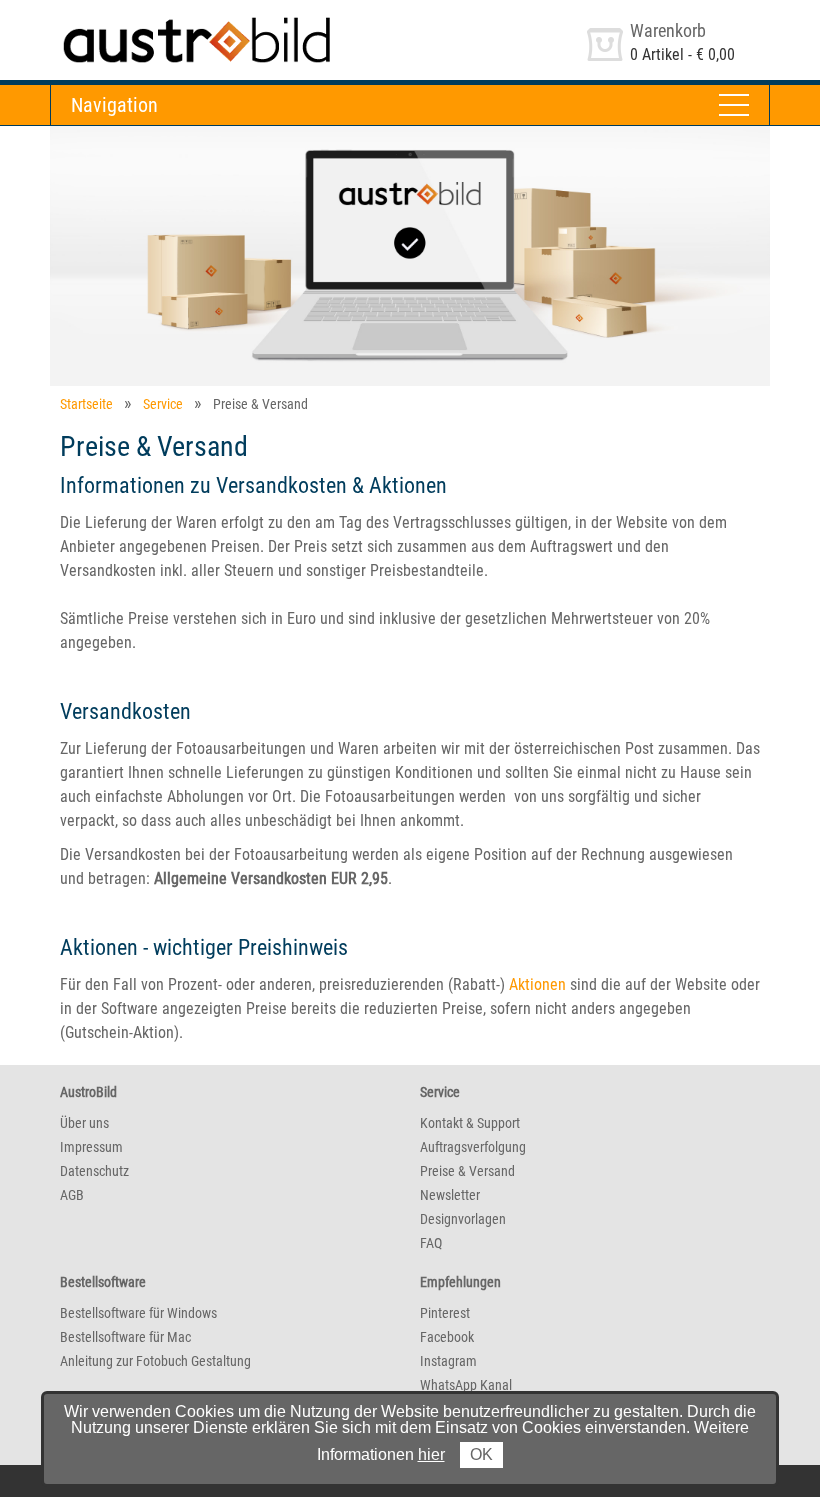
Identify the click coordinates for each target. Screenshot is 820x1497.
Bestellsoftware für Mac (125, 1337)
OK (481, 1454)
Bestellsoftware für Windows (138, 1313)
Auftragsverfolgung (473, 1147)
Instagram (448, 1361)
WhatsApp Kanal (466, 1385)
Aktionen (537, 984)
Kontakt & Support (470, 1123)
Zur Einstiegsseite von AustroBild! (159, 18)
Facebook (447, 1337)
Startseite (86, 404)
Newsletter (450, 1195)
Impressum (91, 1147)
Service (163, 404)
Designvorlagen (463, 1219)
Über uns (84, 1123)
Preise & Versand (467, 1171)
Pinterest (445, 1313)
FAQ (431, 1243)
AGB (72, 1195)
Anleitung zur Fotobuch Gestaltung (155, 1361)
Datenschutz (94, 1171)
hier (431, 1454)
